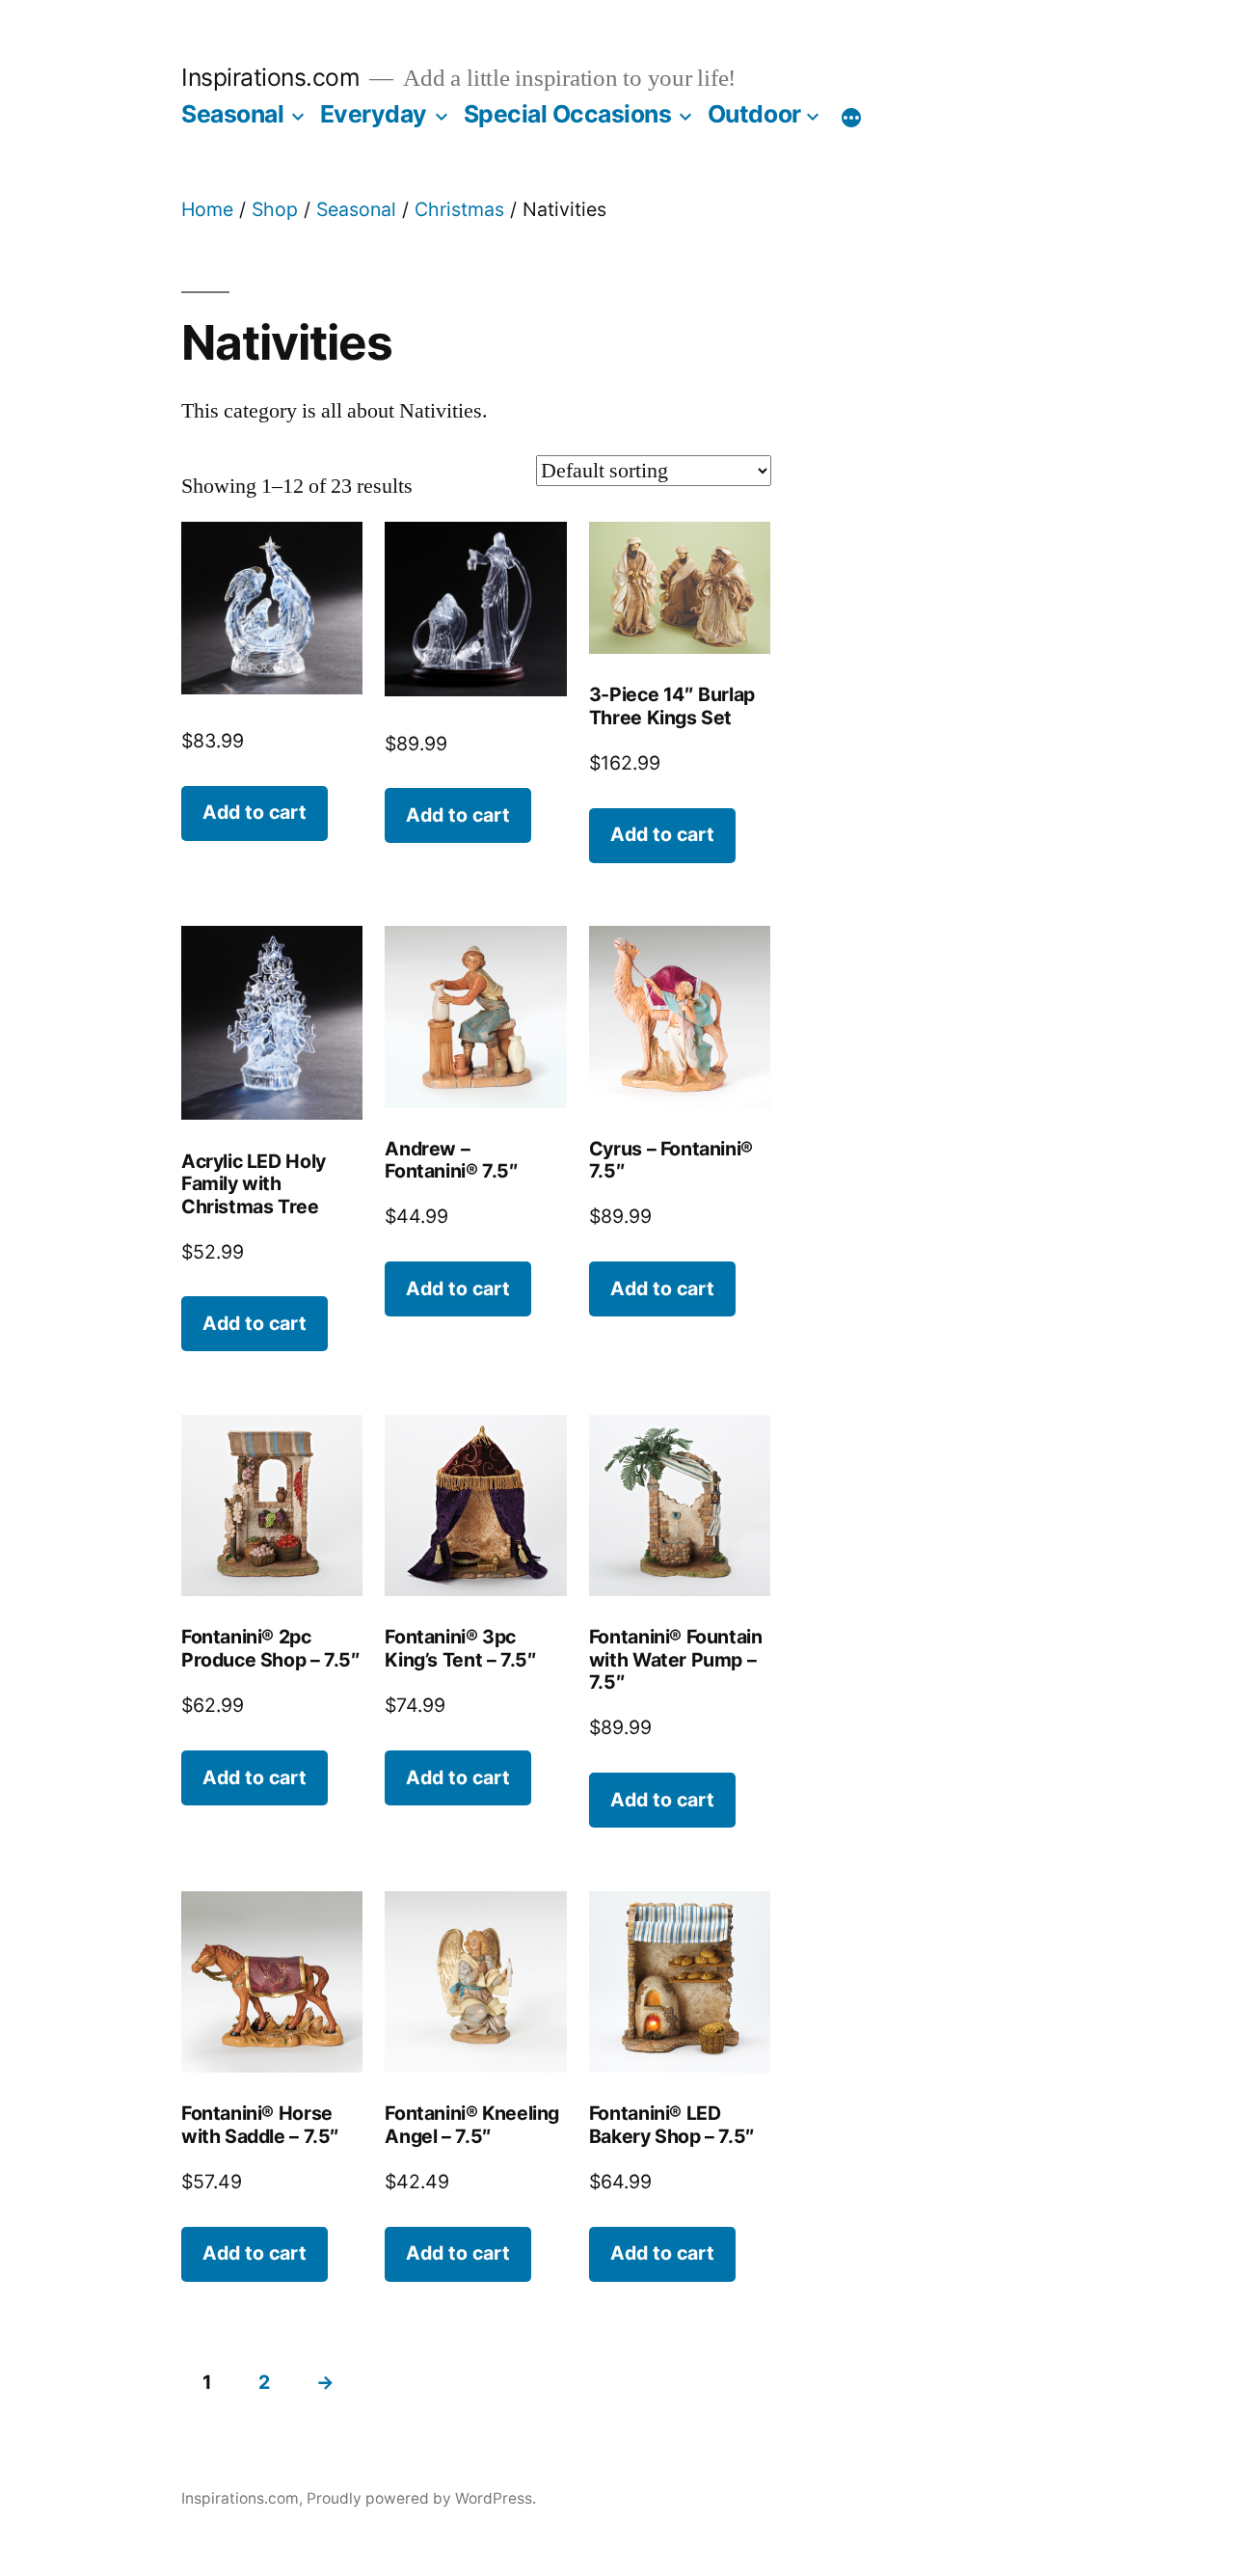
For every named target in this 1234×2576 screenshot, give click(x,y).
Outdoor (754, 114)
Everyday (374, 114)
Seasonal (232, 114)
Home (207, 209)
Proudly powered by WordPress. (421, 2498)
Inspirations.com (270, 77)
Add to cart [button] (255, 812)
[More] (851, 118)
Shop (275, 209)
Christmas (459, 209)
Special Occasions (568, 114)
